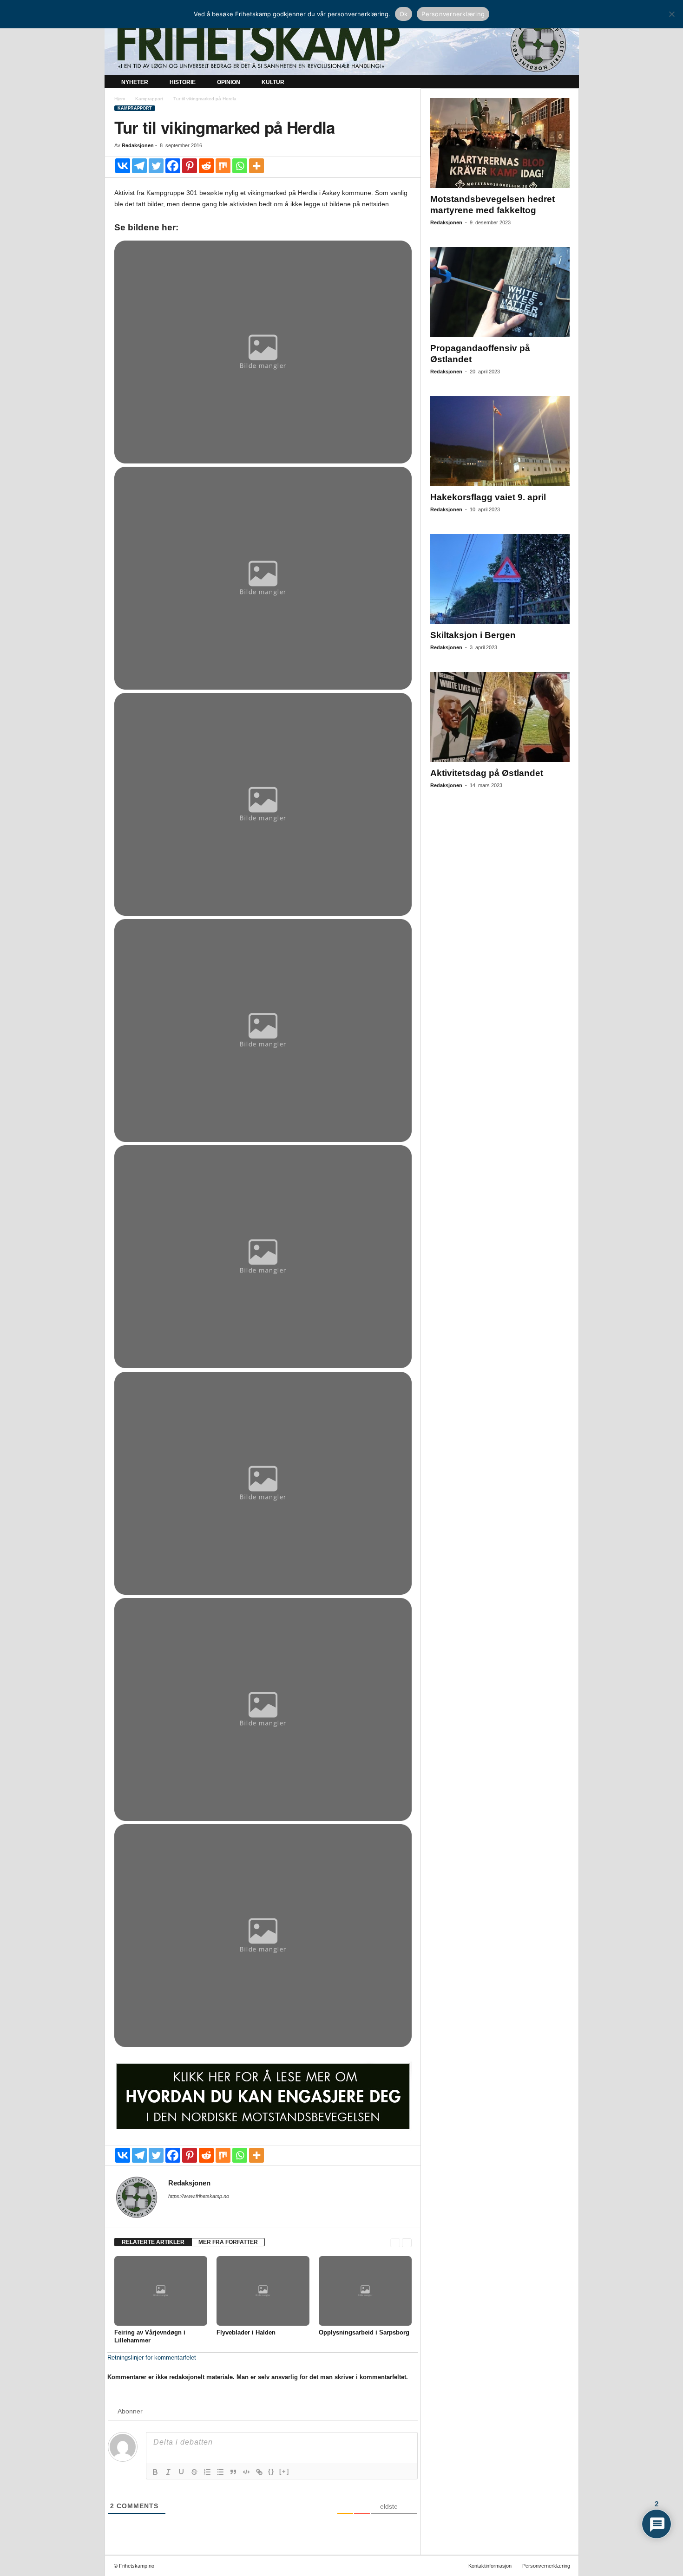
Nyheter (135, 82)
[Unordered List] (220, 2472)
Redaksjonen (138, 145)
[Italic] (168, 2472)
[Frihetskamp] (342, 44)
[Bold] (155, 2472)
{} (271, 2471)
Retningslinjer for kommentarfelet (152, 2358)
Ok (404, 14)
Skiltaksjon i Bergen (473, 635)
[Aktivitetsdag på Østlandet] (500, 717)
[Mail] (174, 2209)
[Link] (259, 2472)
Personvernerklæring (546, 2566)
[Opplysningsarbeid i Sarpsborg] (365, 2291)
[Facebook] (173, 166)
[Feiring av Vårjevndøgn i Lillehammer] (161, 2291)
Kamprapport (149, 99)
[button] (565, 83)
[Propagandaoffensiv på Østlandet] (500, 292)
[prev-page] (395, 2242)
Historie (183, 82)
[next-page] (407, 2242)
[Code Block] (246, 2472)
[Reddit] (206, 166)
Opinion (229, 82)
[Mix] (223, 166)
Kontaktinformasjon (490, 2566)
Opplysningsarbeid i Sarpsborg (364, 2332)
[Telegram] (139, 166)
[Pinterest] (190, 166)
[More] (256, 166)
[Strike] (194, 2472)
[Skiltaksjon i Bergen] (500, 579)
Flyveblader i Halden (246, 2332)
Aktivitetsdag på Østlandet (487, 773)
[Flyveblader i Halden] (263, 2291)
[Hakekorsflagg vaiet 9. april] (500, 441)
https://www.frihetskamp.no (199, 2196)
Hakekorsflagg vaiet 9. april (488, 497)
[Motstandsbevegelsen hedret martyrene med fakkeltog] (500, 143)
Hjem (120, 99)
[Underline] (181, 2472)
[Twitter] (156, 166)
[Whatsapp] (240, 166)
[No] (671, 14)
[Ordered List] (207, 2472)
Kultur (273, 82)
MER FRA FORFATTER (228, 2242)
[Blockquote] (233, 2472)
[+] (284, 2471)
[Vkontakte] (123, 166)
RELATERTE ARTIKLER (153, 2242)
